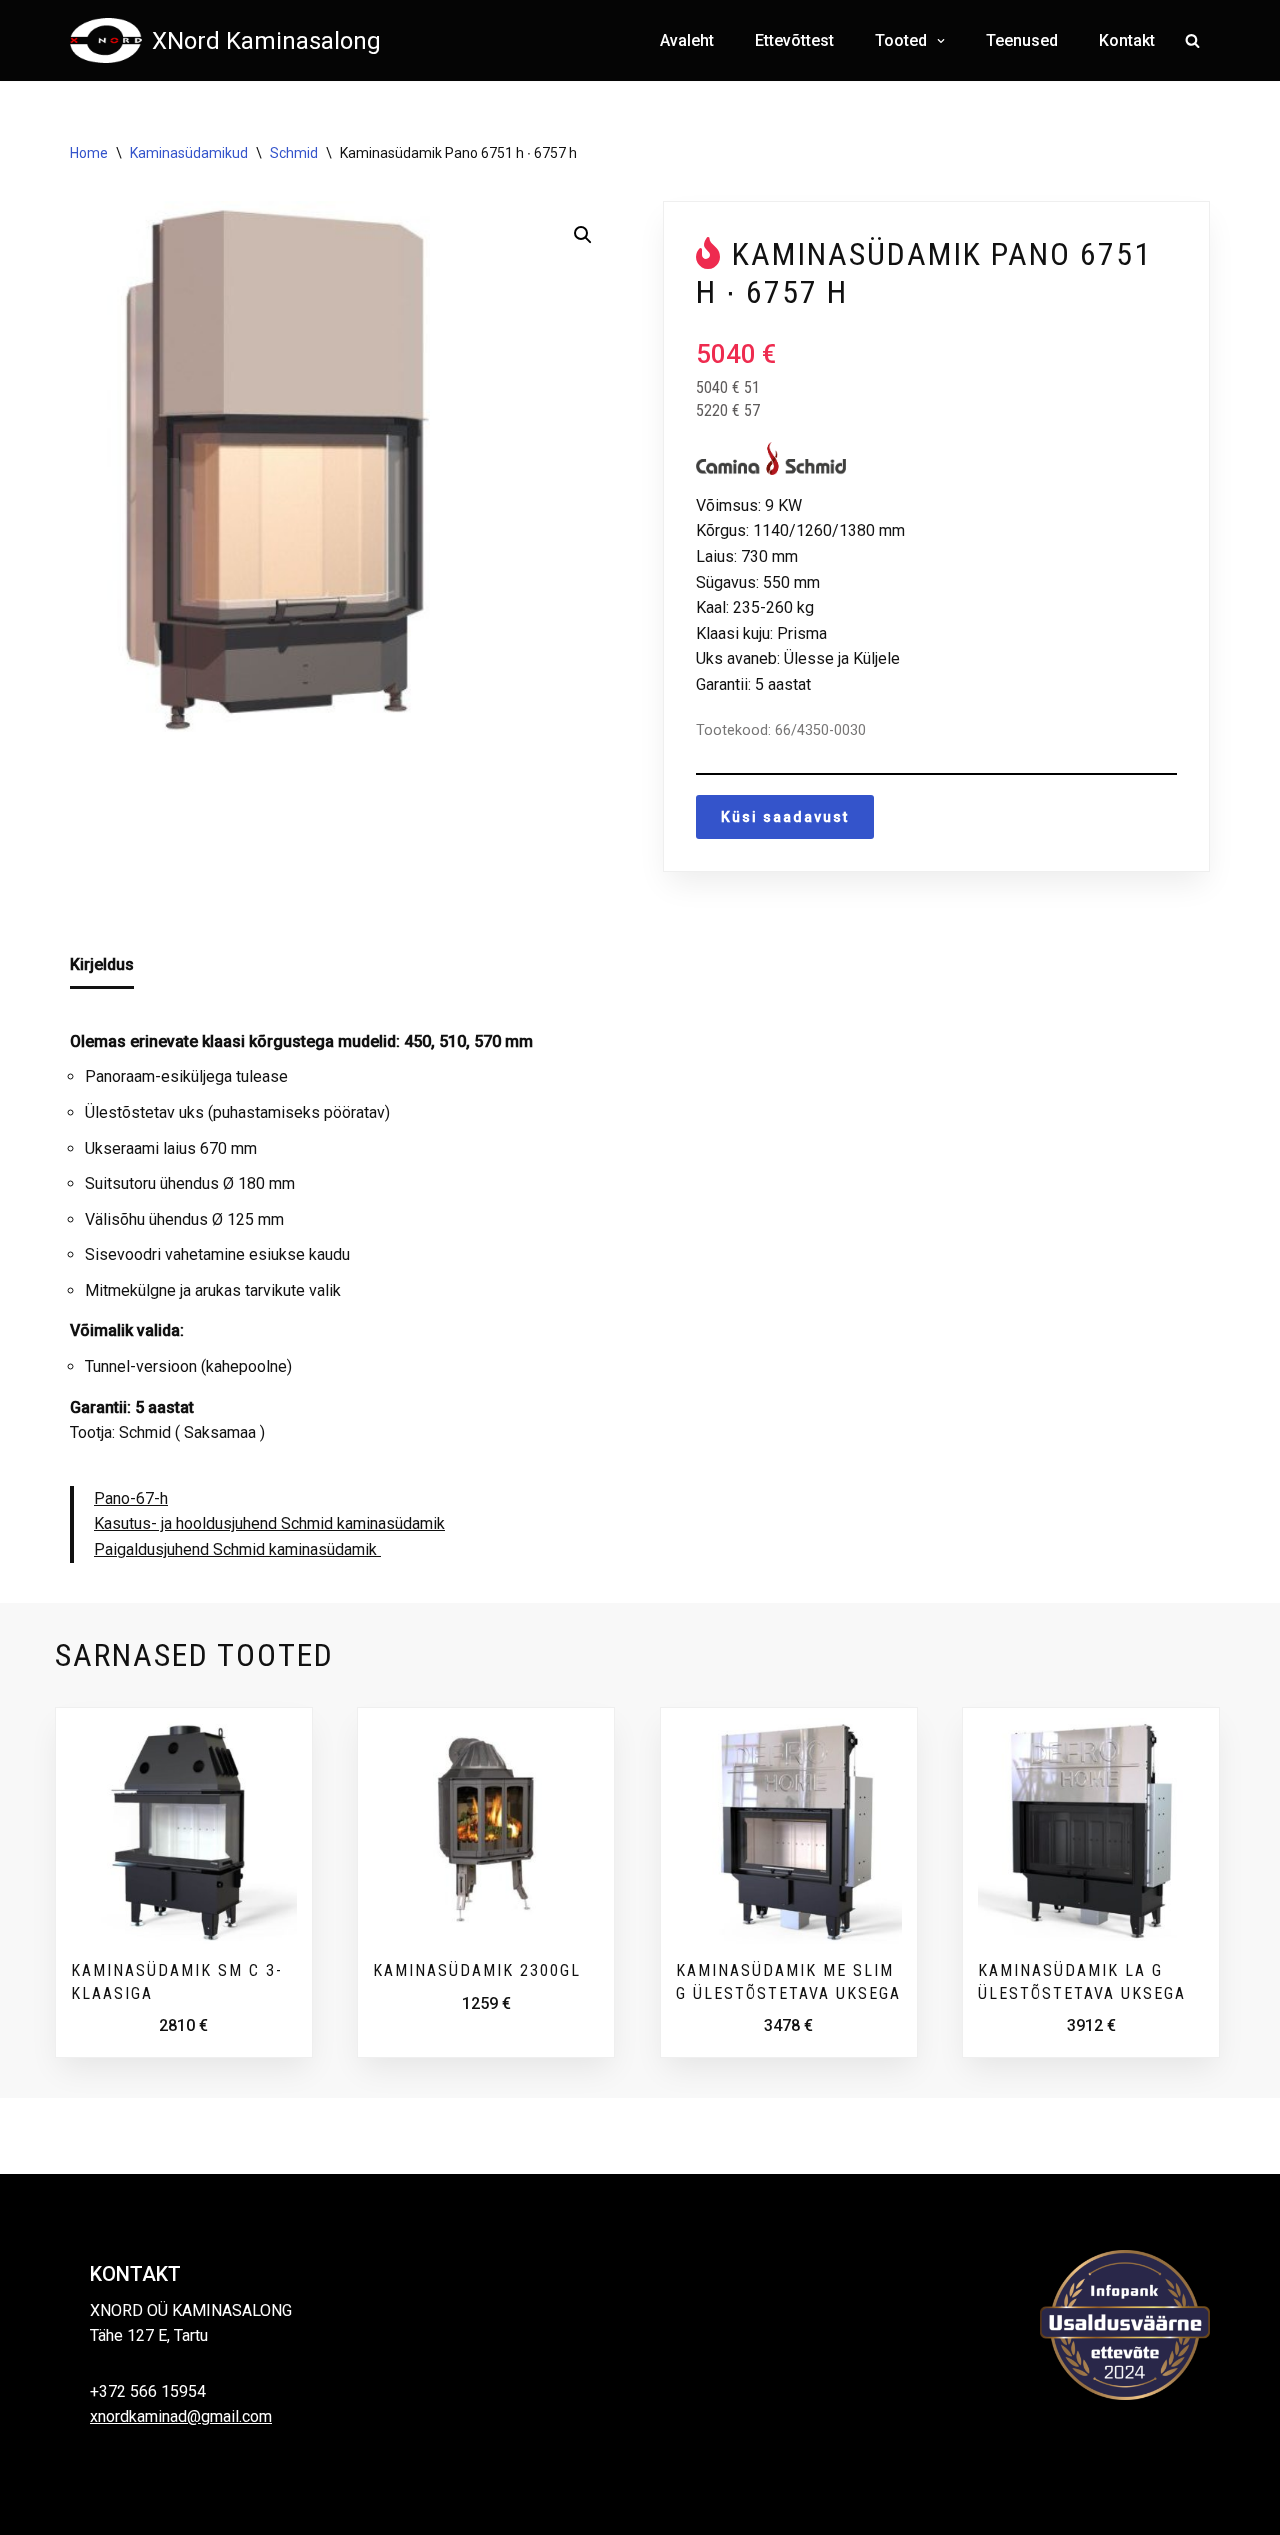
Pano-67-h (131, 1498)
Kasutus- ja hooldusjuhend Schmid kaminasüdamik (269, 1523)
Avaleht (687, 40)
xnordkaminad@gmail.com (181, 2416)
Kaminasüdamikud (189, 153)
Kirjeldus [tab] (102, 964)
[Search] (1192, 40)
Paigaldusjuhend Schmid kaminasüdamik (237, 1549)
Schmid (294, 153)
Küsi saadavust (785, 817)
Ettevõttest (794, 40)
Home (89, 153)
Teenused (1022, 40)
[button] (938, 41)
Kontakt (1127, 40)
